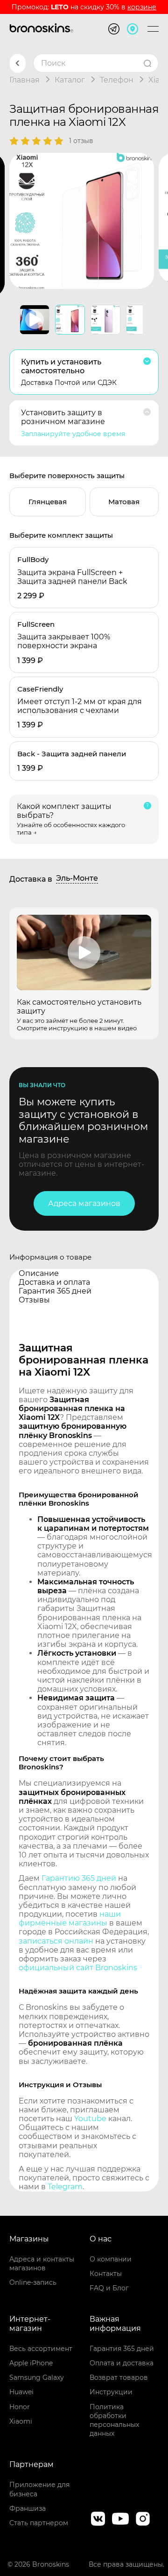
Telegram (65, 2187)
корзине (142, 7)
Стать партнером (39, 2523)
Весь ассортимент (41, 2349)
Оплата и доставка (122, 2363)
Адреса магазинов (84, 1203)
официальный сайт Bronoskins (78, 1968)
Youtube (90, 2119)
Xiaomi (21, 2421)
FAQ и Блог (109, 2288)
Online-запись (33, 2282)
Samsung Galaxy (37, 2377)
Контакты (106, 2274)
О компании (111, 2259)
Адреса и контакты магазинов (42, 2264)
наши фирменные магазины (70, 1918)
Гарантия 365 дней (122, 2349)
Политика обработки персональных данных (114, 2420)
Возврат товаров (119, 2377)
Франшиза (28, 2508)
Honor (20, 2407)
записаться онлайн (56, 1941)
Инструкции (111, 2392)
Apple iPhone (31, 2363)
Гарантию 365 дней (79, 1878)
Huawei (21, 2392)
